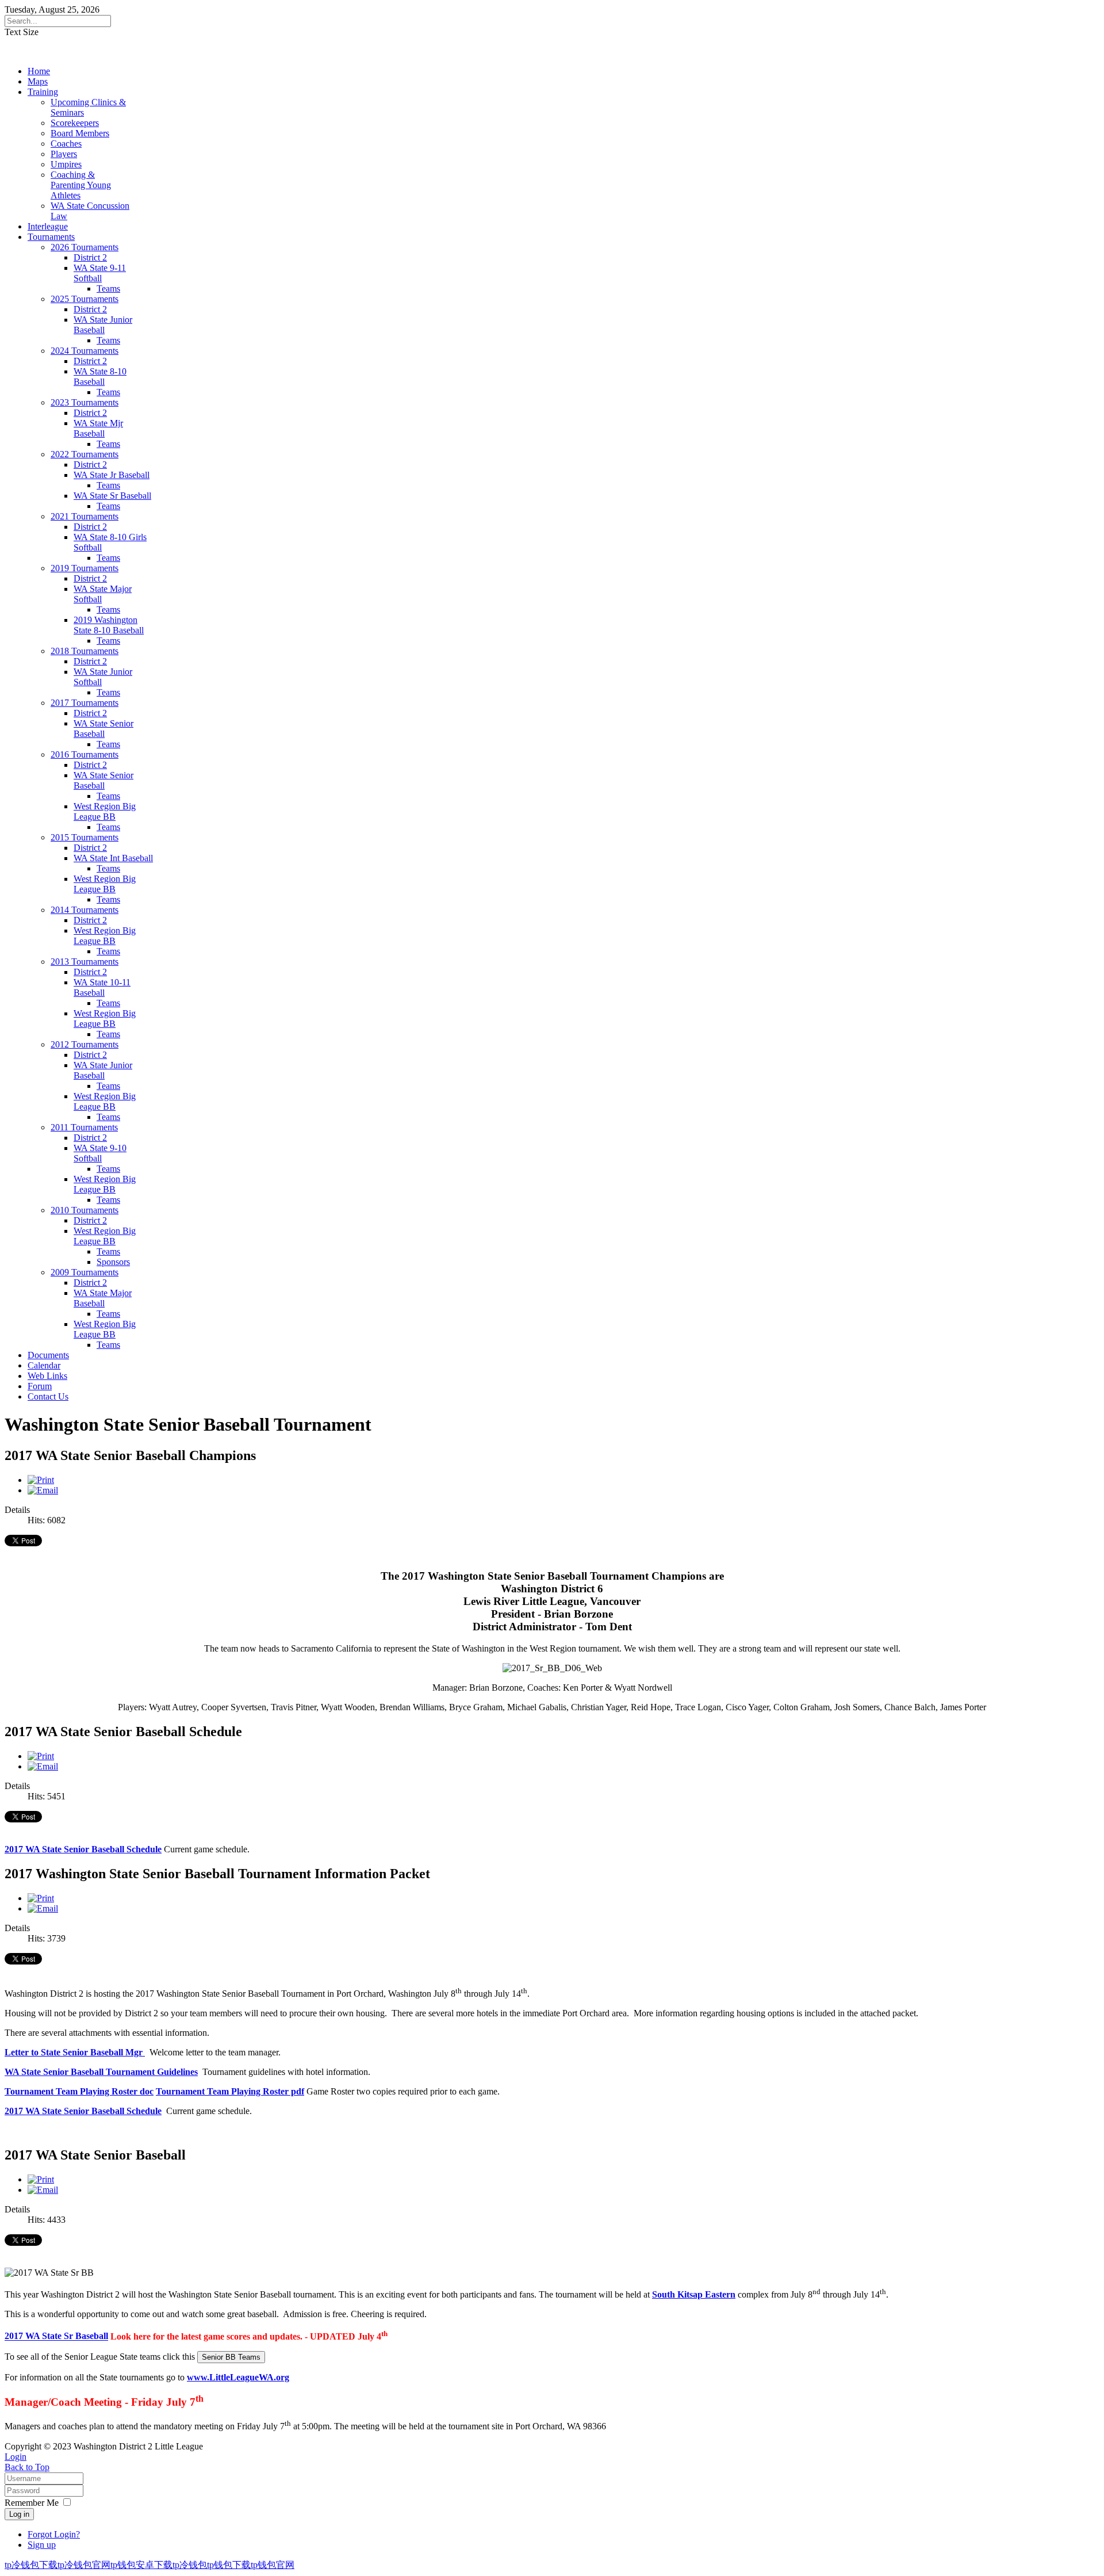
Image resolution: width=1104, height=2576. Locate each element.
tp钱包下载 (229, 2565)
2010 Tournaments (85, 1210)
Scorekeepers (75, 123)
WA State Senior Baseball (103, 729)
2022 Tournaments (85, 454)
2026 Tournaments (85, 247)
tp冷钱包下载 (31, 2565)
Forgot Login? (54, 2534)
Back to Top (27, 2467)
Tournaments (51, 237)
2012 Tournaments (85, 1044)
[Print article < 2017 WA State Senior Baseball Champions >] (41, 1480)
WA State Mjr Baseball (98, 428)
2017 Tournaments (85, 703)
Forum (40, 1386)
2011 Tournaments (84, 1127)
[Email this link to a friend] (43, 1490)
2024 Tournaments (85, 351)
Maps (38, 81)
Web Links (47, 1376)
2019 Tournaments (85, 568)
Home (39, 71)
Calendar (44, 1365)
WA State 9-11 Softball (100, 273)
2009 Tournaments (85, 1272)
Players (64, 154)
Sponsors (113, 1262)
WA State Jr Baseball (112, 475)
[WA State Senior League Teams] (231, 2357)
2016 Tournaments (85, 754)
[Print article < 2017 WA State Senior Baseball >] (41, 2179)
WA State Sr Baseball (112, 496)
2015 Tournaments (85, 837)
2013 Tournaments (85, 962)
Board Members (80, 133)
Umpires (66, 164)
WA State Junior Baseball (103, 325)
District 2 (90, 257)
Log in (19, 2514)
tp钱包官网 (273, 2565)
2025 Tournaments (85, 299)
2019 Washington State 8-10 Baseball (109, 625)
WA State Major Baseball (103, 1298)
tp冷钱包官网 (84, 2565)
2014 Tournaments (85, 910)
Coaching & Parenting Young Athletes (81, 185)
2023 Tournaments (85, 402)
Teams (108, 288)
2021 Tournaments (85, 516)
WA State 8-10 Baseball (100, 377)
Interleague (48, 226)
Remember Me (32, 2503)
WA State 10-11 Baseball (102, 987)
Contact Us (48, 1396)
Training (43, 92)
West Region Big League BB (105, 811)
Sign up (42, 2545)
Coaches (66, 144)
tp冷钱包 (190, 2565)
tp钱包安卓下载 (141, 2565)
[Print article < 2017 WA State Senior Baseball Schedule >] (41, 1756)
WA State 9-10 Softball (100, 1153)
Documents (48, 1355)
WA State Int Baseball (113, 858)
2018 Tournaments (85, 651)
